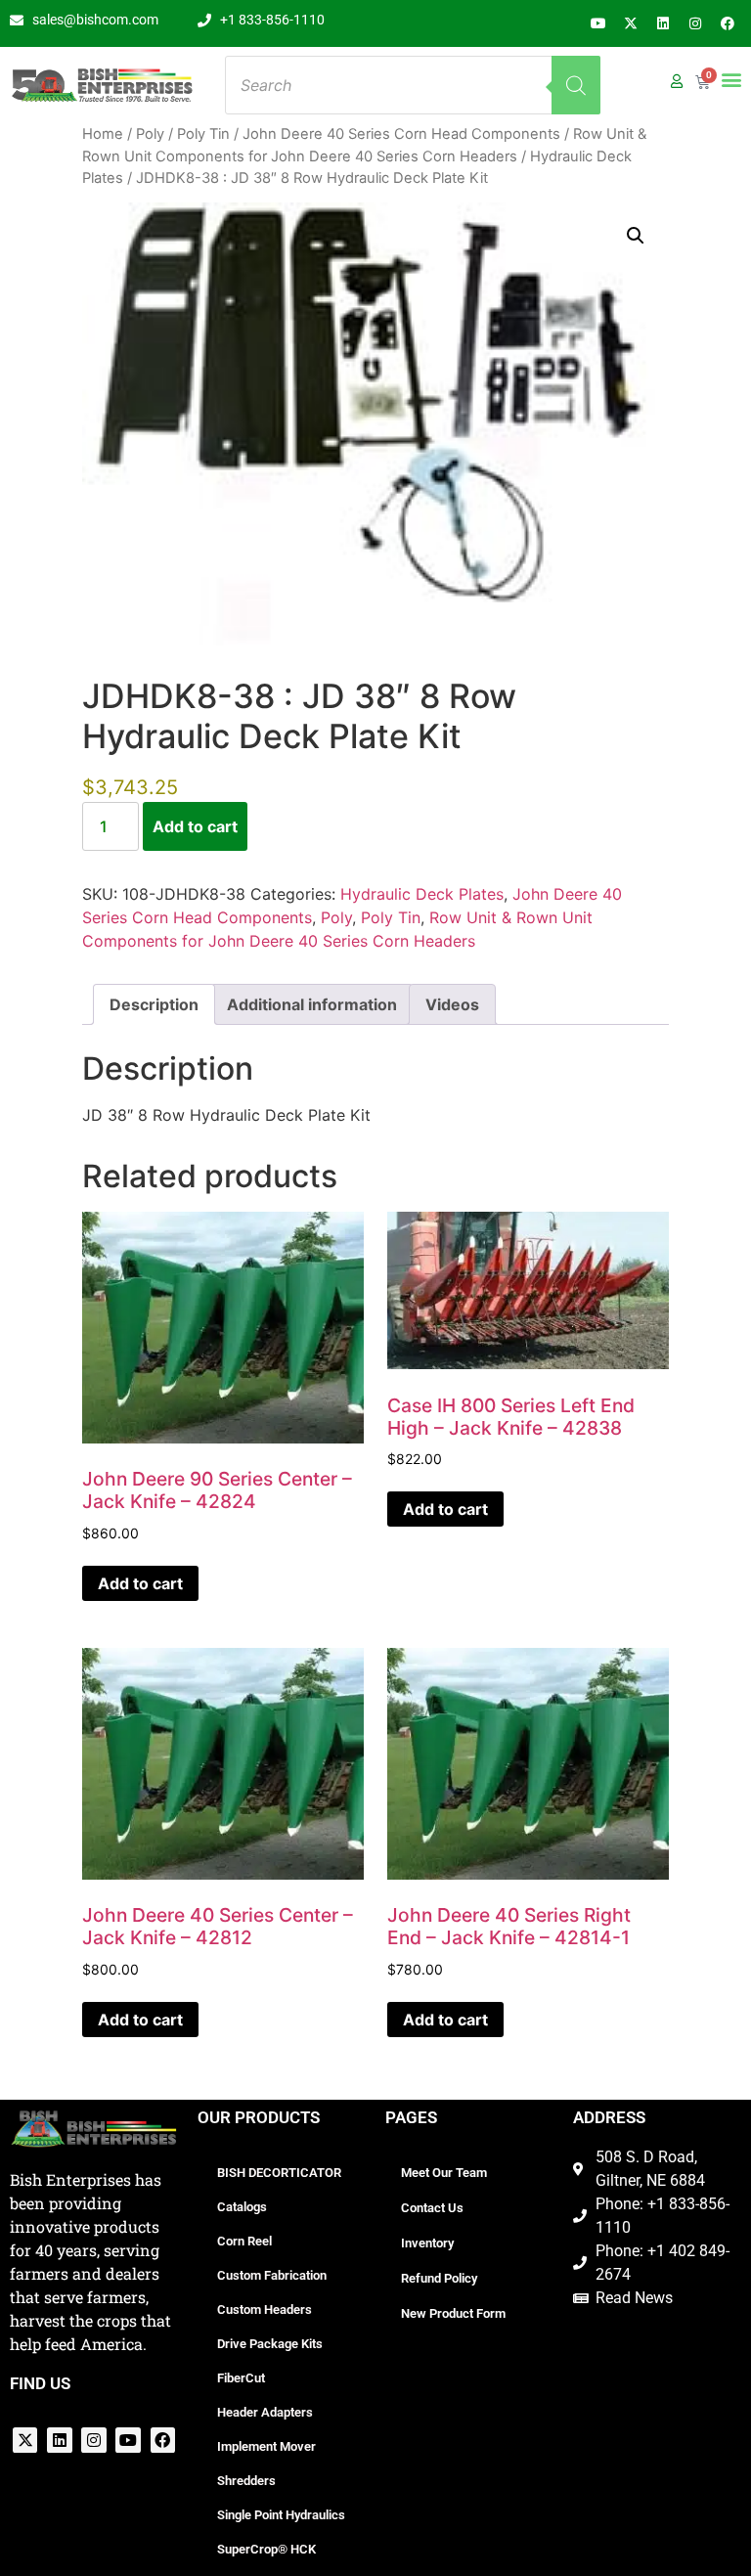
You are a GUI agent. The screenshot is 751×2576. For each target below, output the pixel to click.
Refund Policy (439, 2278)
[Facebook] (728, 23)
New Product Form (453, 2313)
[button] (731, 79)
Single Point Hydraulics (281, 2515)
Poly (150, 134)
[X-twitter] (631, 23)
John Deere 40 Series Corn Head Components (401, 134)
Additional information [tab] (312, 1004)
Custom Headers (265, 2310)
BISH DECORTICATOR (279, 2173)
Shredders (246, 2481)
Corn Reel (244, 2241)
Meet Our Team (444, 2173)
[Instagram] (695, 23)
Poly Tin (203, 134)
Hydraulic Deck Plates (422, 894)
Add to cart (195, 826)
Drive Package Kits (270, 2344)
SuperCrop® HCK (266, 2549)
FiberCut (241, 2378)
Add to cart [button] (140, 1583)
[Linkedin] (663, 23)
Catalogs (242, 2207)
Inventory (427, 2243)
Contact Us (432, 2208)
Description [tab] (154, 1004)
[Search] (576, 85)
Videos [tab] (452, 1004)
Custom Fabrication (272, 2275)
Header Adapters (265, 2412)
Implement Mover (266, 2446)
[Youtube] (598, 23)
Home (103, 134)
